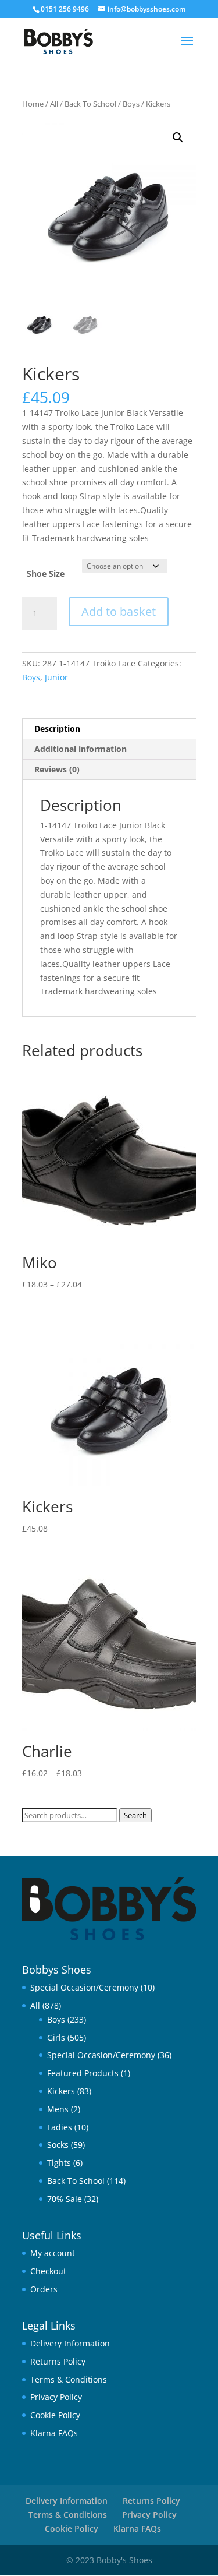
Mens (58, 2109)
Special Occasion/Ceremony (84, 1987)
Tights (59, 2163)
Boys (131, 104)
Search (135, 1815)
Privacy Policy (56, 2397)
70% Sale (65, 2199)
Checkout (48, 2271)
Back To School (90, 104)
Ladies (60, 2127)
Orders (44, 2289)
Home (33, 104)
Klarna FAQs (54, 2433)
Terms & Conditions (69, 2379)
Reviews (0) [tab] (57, 769)
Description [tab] (57, 728)
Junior (56, 677)
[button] (178, 137)
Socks (58, 2145)
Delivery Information (70, 2343)
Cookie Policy (55, 2415)
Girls (56, 2037)
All (54, 104)
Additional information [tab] (81, 749)
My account (53, 2253)
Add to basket (119, 611)
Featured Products (83, 2073)
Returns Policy (58, 2361)
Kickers (61, 2091)
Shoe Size (46, 574)
